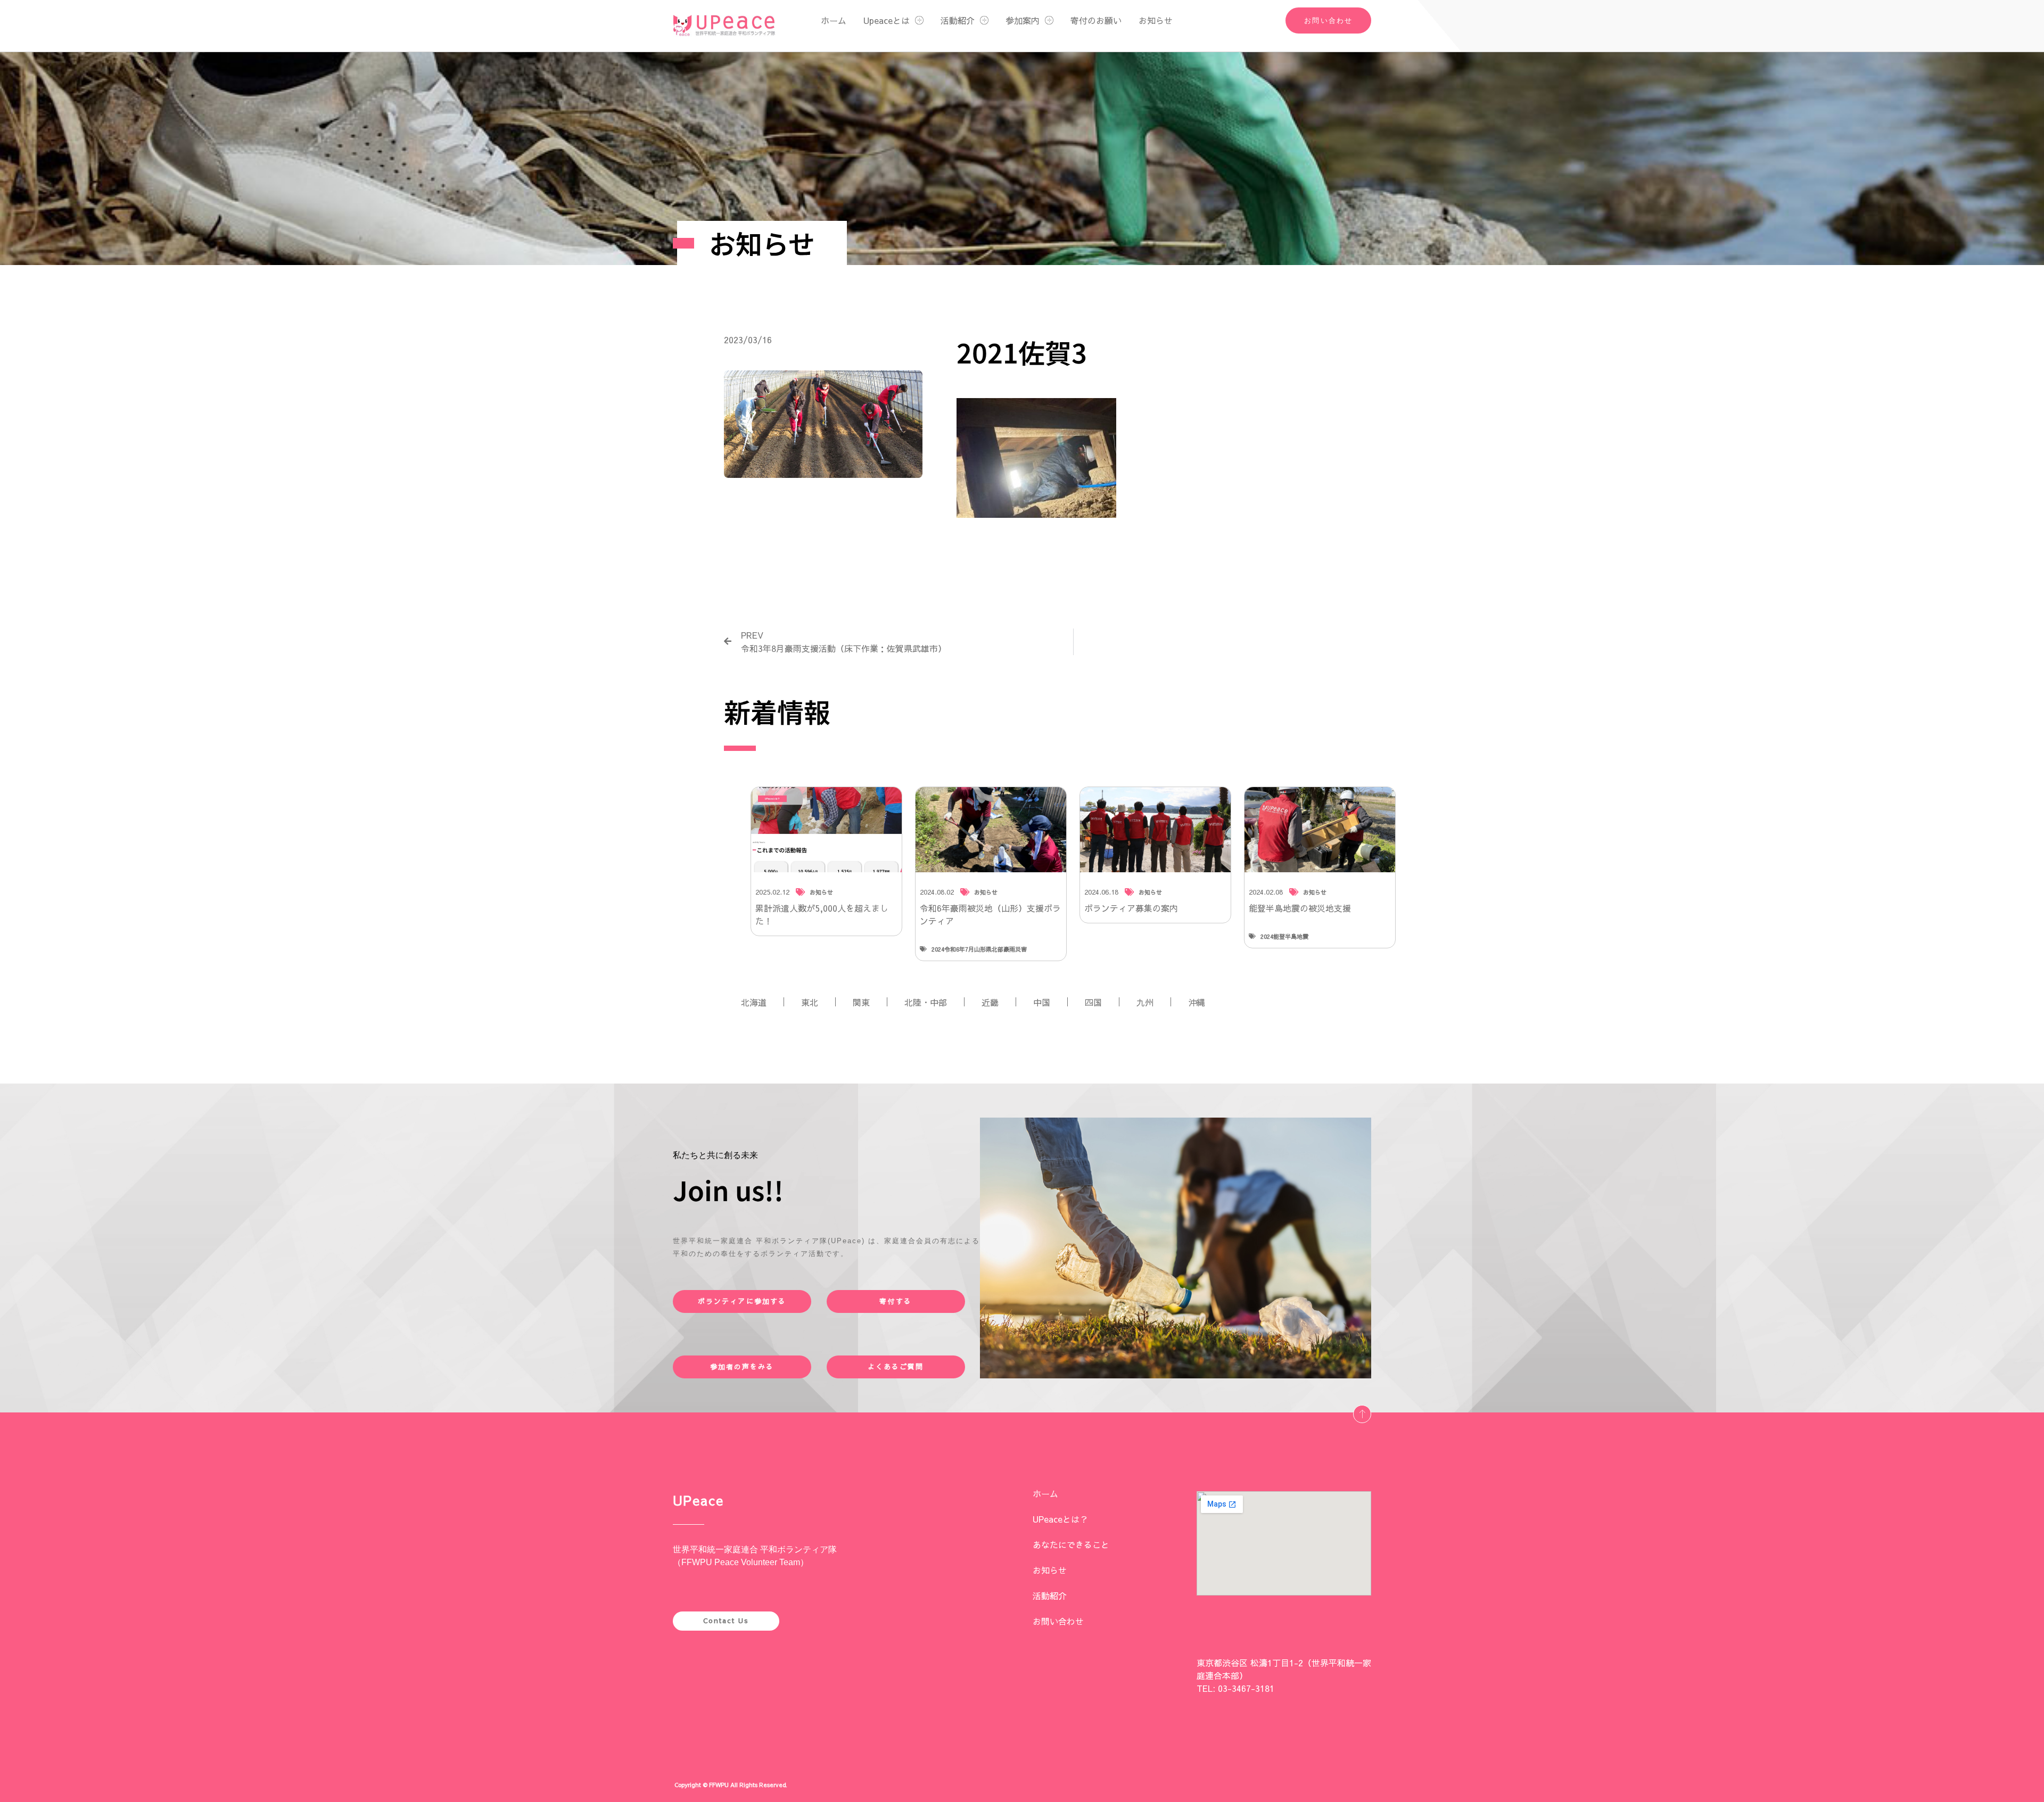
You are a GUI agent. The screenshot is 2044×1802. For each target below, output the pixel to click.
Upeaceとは (887, 20)
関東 (861, 1002)
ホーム (834, 20)
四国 (1093, 1002)
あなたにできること (1071, 1544)
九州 (1145, 1002)
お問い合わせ (1058, 1621)
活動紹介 (958, 20)
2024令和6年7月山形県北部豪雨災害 (979, 949)
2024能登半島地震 (1284, 936)
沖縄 (1197, 1002)
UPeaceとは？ (1060, 1519)
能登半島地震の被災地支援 (1300, 908)
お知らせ (1156, 20)
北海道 (754, 1002)
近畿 (990, 1002)
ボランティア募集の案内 (1131, 908)
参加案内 (1023, 20)
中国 (1042, 1002)
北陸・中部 (926, 1002)
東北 (810, 1002)
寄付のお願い (1096, 20)
